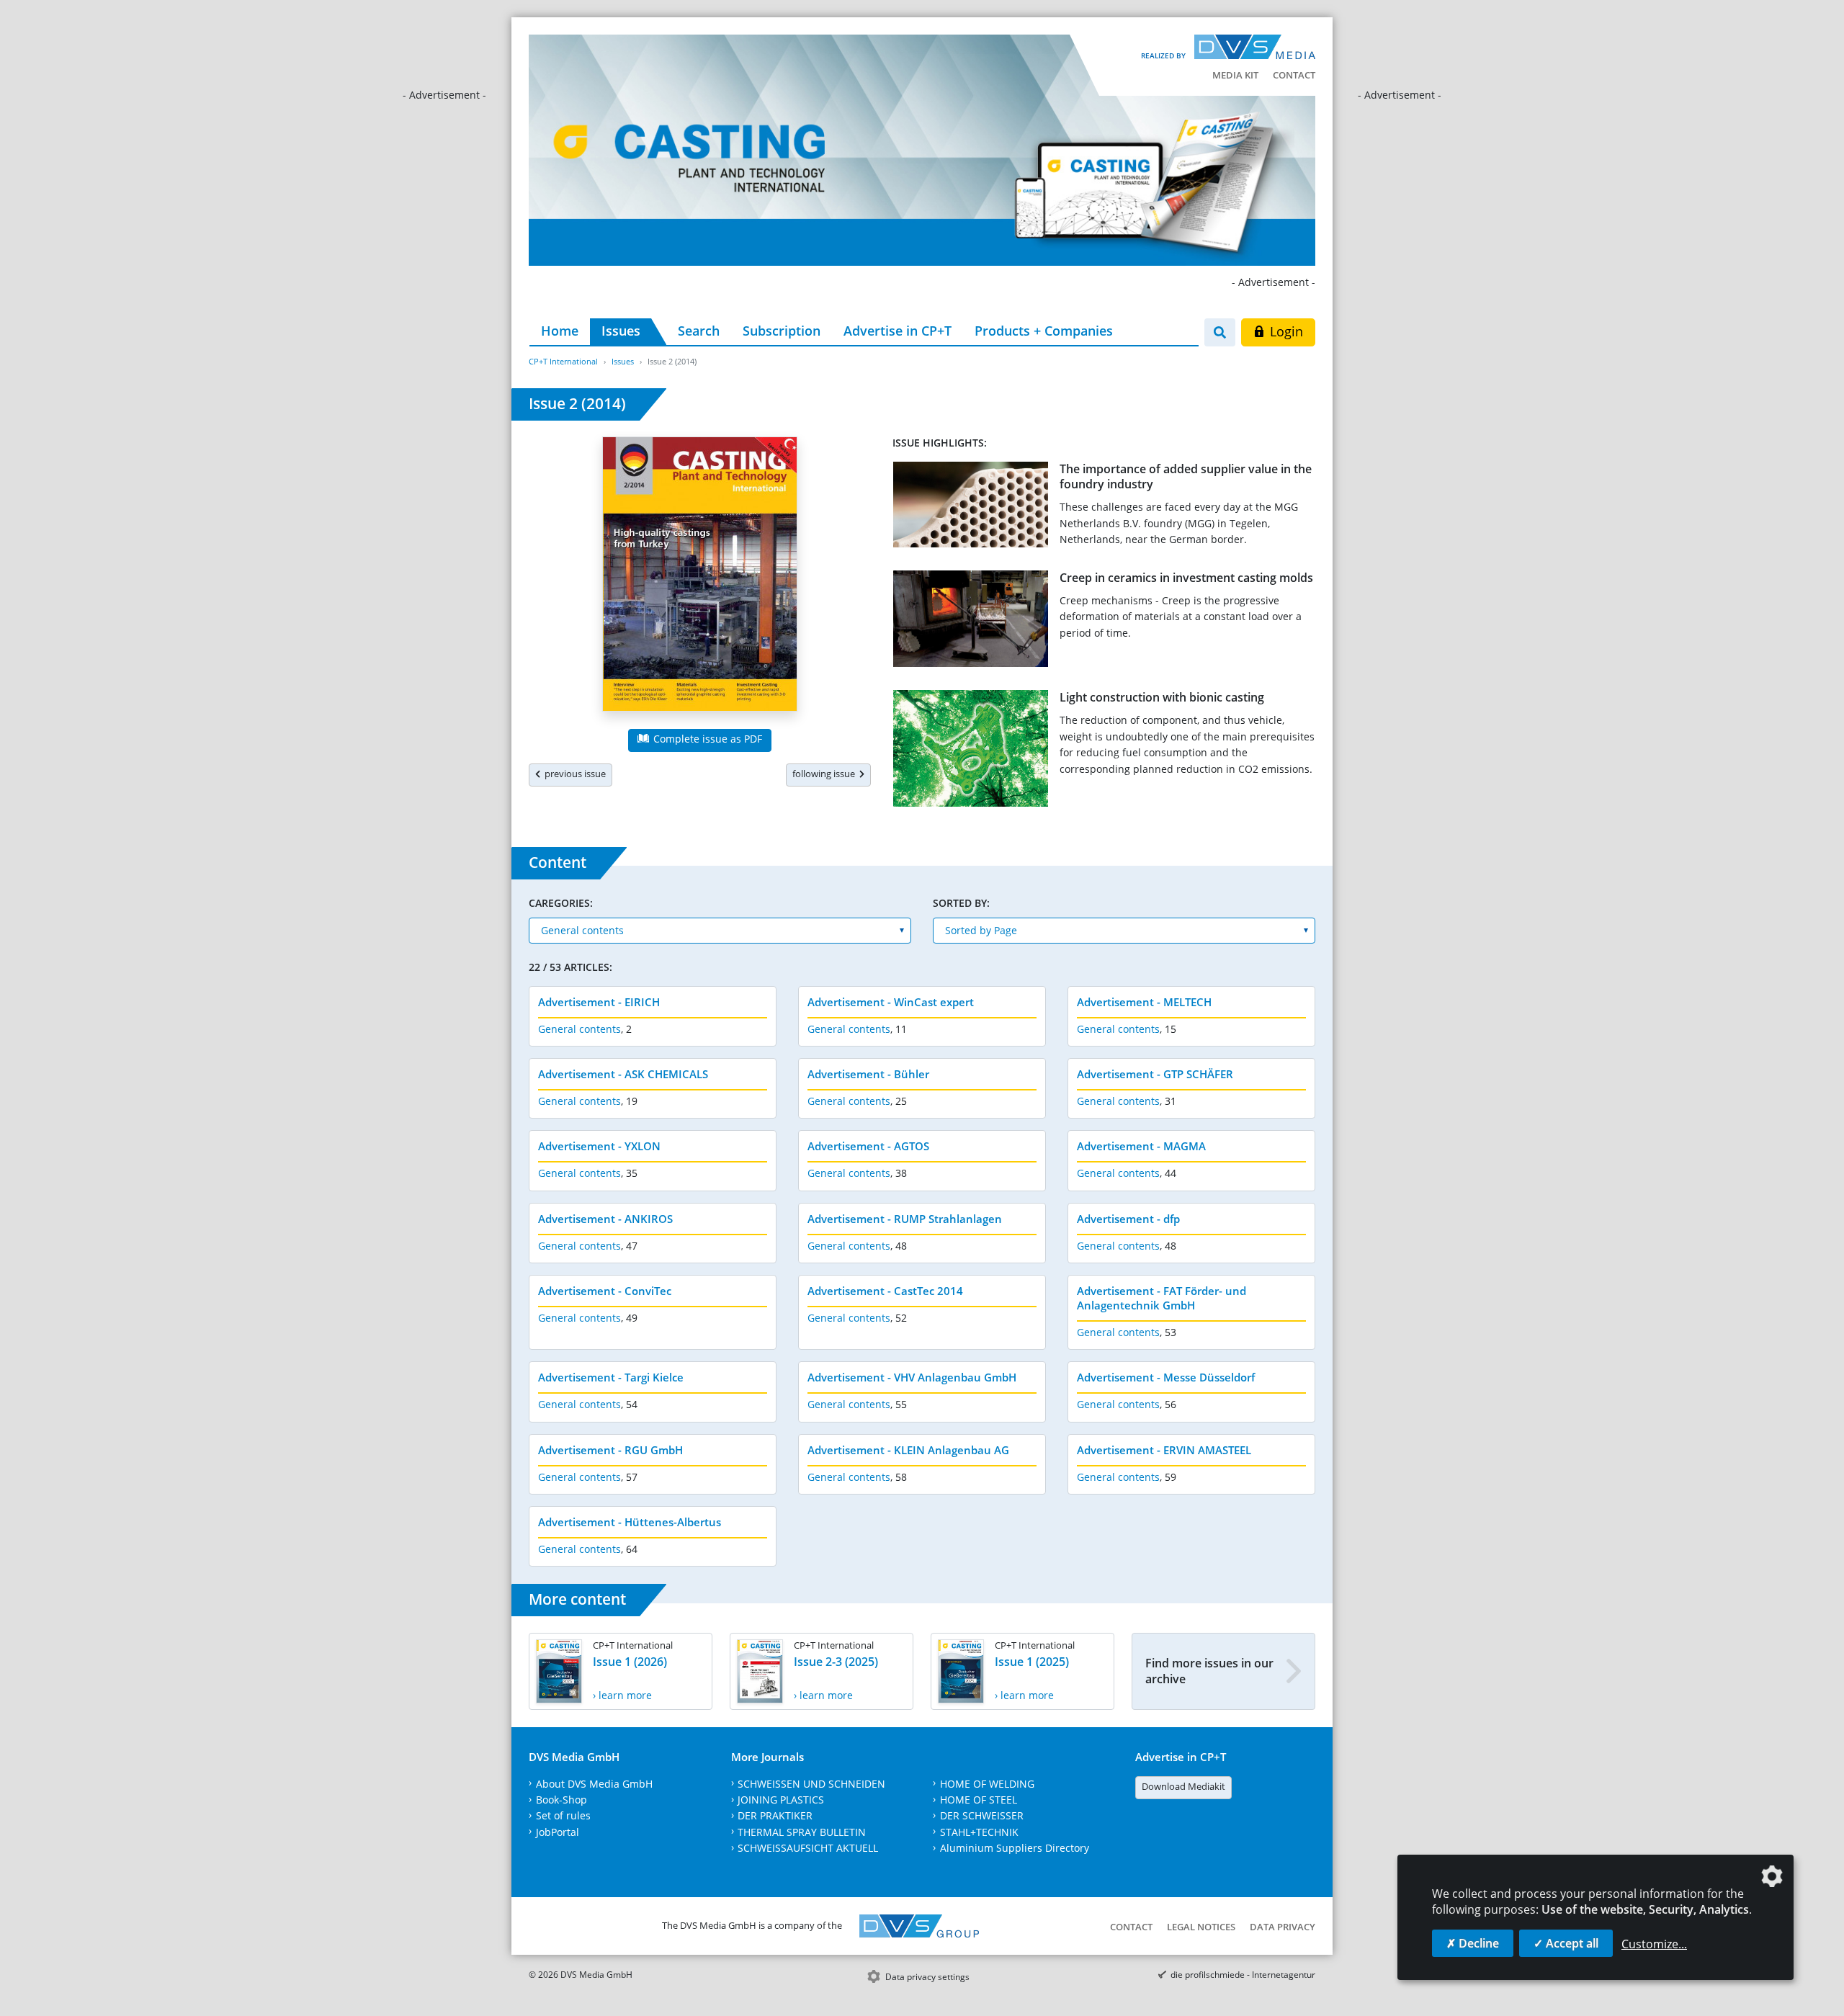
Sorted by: (961, 903)
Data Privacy (1283, 1927)
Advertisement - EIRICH (599, 1002)
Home (560, 331)
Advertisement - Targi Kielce (611, 1377)
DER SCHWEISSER (982, 1815)
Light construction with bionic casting (1162, 697)
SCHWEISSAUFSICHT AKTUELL (808, 1848)
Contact (1294, 75)
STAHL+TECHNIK (979, 1832)
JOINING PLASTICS (781, 1800)
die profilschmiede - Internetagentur (1243, 1975)
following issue (826, 774)
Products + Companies (1044, 331)
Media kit (1235, 75)
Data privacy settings (927, 1977)
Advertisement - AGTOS (868, 1146)
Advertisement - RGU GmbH (610, 1450)
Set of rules (563, 1815)
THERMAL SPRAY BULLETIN (802, 1832)
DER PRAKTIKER (775, 1815)
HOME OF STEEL (979, 1800)
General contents (579, 1029)
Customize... (1654, 1944)
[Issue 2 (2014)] (700, 577)
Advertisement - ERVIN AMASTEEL (1164, 1450)
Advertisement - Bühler (868, 1074)
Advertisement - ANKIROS (605, 1219)
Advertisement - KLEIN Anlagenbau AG (908, 1450)
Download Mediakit (1183, 1786)
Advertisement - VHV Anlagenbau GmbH (912, 1377)
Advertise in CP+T (898, 331)
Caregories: (561, 903)
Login (1285, 331)
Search (699, 331)
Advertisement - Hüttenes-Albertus (630, 1522)
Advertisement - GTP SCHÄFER (1155, 1074)
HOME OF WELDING (987, 1784)
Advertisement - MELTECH (1144, 1002)
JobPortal (558, 1832)
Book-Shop (561, 1800)
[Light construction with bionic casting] (971, 751)
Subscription (782, 331)
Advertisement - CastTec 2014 (885, 1291)
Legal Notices (1201, 1927)
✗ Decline (1473, 1943)
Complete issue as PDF (706, 739)
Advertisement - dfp (1128, 1219)
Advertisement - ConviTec (605, 1291)
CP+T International (563, 361)
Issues (621, 331)
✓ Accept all (1566, 1943)
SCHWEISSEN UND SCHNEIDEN (811, 1784)
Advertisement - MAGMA (1141, 1146)
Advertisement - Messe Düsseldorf (1166, 1377)
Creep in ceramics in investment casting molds (1186, 578)
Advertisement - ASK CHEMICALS (623, 1074)
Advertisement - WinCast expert (891, 1002)
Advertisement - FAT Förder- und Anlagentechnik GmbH (1162, 1298)
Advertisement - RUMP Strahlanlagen (905, 1219)
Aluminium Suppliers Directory (1015, 1848)
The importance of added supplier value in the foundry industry (1186, 476)
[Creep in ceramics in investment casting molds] (971, 622)
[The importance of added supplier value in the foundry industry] (971, 507)
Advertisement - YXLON (599, 1146)
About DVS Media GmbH (594, 1784)
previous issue (573, 774)
